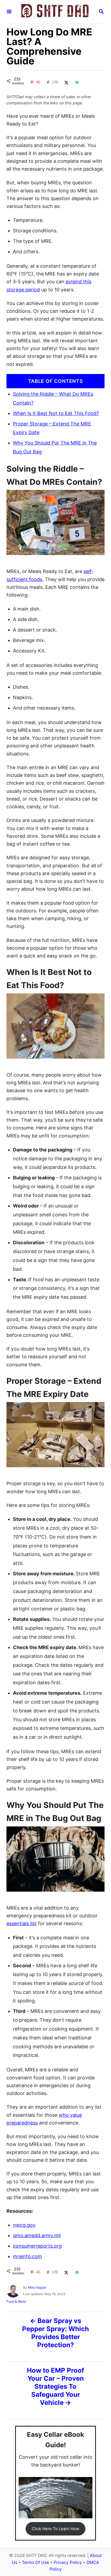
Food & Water (16, 2301)
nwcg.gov (24, 2225)
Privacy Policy (68, 2562)
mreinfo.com (27, 2256)
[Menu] (9, 12)
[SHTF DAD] (55, 12)
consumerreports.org (37, 2246)
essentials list (22, 1923)
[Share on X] (65, 82)
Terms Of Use (35, 2562)
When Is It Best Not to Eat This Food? (56, 413)
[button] (55, 2529)
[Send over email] (76, 82)
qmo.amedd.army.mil (37, 2235)
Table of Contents (55, 381)
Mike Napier (37, 2287)
